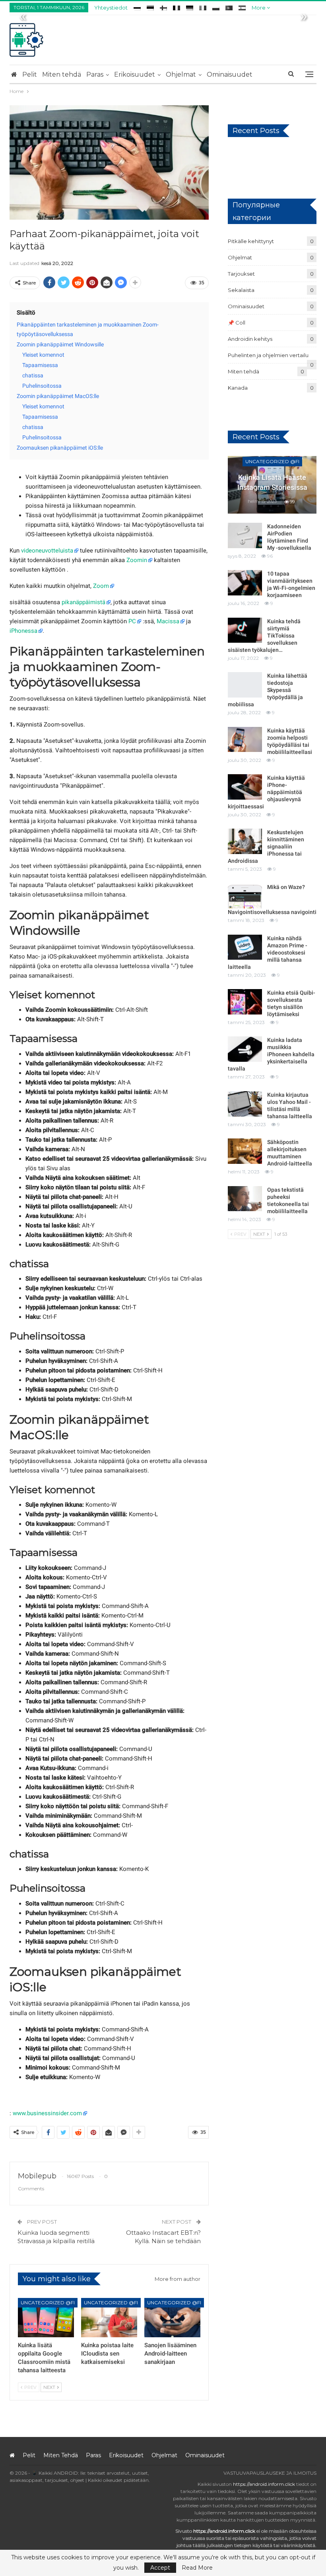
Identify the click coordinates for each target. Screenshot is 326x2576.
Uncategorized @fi (48, 2303)
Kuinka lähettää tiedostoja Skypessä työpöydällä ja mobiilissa (268, 690)
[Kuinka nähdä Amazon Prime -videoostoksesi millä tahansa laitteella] (245, 947)
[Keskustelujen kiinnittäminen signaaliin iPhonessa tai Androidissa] (245, 841)
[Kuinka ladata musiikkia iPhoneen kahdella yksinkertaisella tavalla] (245, 1049)
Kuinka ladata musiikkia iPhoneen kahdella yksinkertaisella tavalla (271, 1054)
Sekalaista (241, 290)
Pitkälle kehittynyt (251, 241)
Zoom (101, 586)
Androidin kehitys (250, 339)
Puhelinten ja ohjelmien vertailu (268, 355)
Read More (197, 2568)
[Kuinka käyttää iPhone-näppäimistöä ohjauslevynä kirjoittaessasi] (245, 787)
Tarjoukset (241, 274)
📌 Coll (237, 323)
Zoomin (137, 560)
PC (132, 621)
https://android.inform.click (264, 2484)
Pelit (30, 74)
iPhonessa (23, 631)
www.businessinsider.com (47, 2113)
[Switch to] (137, 7)
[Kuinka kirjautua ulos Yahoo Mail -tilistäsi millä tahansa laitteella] (245, 1104)
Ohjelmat (181, 74)
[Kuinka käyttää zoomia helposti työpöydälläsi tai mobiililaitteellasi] (245, 740)
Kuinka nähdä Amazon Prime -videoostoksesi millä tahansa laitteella (268, 953)
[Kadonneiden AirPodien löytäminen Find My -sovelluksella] (245, 535)
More (259, 8)
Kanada (238, 388)
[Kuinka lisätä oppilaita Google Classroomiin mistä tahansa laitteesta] (46, 2318)
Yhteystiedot (111, 8)
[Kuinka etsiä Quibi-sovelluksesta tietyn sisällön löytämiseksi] (245, 1002)
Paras (95, 74)
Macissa (168, 621)
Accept (160, 2568)
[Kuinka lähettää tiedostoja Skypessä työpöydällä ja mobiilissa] (245, 685)
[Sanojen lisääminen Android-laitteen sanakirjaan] (172, 2318)
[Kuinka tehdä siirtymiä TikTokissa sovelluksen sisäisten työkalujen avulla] (245, 630)
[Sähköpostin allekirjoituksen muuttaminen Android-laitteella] (245, 1151)
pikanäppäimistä (83, 602)
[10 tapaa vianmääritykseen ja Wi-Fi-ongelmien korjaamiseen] (245, 583)
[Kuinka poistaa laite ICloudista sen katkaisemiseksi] (109, 2318)
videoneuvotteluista (47, 551)
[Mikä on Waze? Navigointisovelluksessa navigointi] (245, 896)
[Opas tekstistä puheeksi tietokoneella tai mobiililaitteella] (245, 1199)
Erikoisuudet (135, 74)
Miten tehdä (62, 74)
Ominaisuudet (230, 74)
